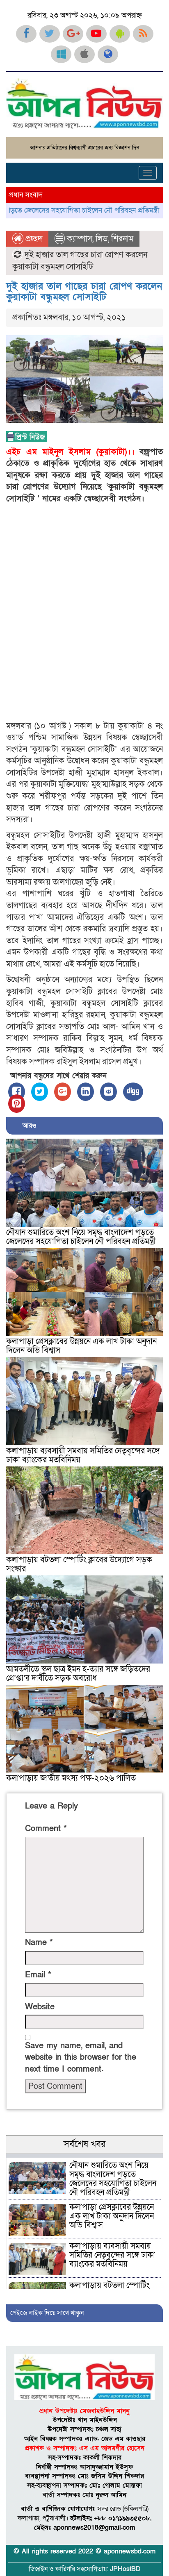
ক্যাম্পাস (80, 239)
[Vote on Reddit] (108, 1092)
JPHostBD (125, 2569)
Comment (46, 1829)
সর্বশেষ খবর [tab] (84, 2144)
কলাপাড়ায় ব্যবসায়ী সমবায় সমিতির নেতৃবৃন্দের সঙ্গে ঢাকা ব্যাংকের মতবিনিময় (83, 1455)
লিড (102, 239)
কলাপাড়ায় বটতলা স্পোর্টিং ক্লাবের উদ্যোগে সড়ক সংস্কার (79, 1564)
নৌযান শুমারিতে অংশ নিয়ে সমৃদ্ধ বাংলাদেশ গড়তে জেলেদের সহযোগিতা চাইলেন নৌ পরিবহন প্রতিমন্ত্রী (81, 1237)
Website (40, 2007)
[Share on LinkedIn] (86, 1092)
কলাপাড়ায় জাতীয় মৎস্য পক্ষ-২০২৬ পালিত (71, 1778)
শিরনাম (122, 239)
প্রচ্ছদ (33, 239)
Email (38, 1975)
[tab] (84, 2155)
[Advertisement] (84, 612)
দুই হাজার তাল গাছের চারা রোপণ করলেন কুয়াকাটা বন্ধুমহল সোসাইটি (84, 292)
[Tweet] (40, 1092)
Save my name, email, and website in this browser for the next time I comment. (81, 2057)
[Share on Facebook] (17, 1092)
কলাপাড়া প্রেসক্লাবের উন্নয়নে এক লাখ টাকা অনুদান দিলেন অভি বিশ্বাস (81, 1346)
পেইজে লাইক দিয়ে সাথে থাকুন (47, 2313)
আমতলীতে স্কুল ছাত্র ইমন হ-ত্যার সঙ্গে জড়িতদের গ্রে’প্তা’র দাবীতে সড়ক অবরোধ (78, 1674)
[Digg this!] (133, 1092)
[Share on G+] (63, 1092)
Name (39, 1943)
